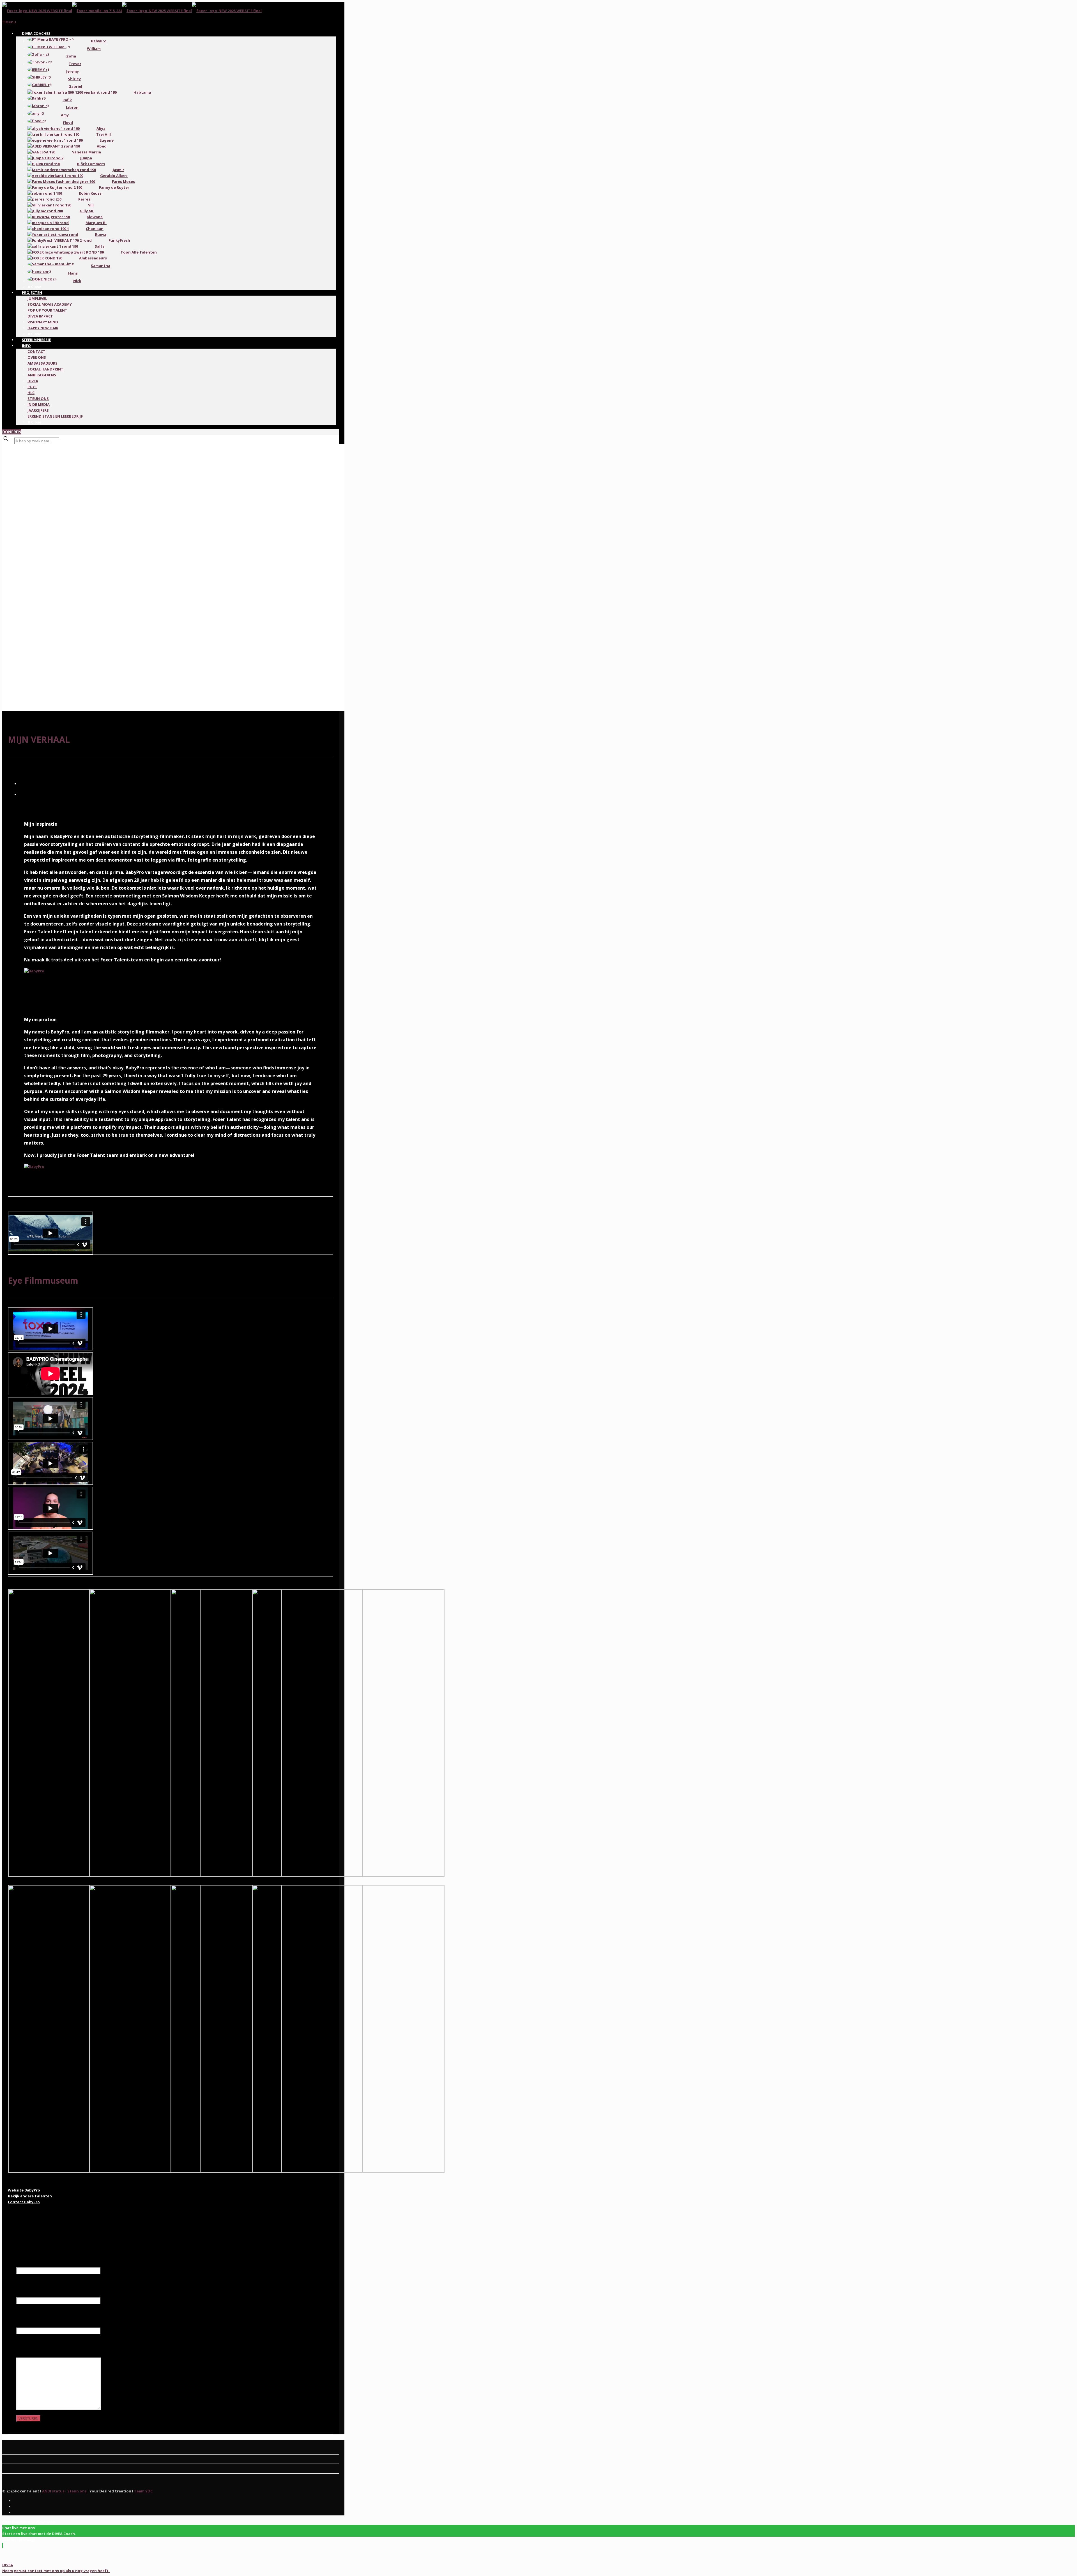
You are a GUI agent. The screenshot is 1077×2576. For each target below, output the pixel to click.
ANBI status (53, 2491)
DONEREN (12, 432)
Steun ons (77, 2491)
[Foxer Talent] (132, 11)
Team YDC (143, 2491)
